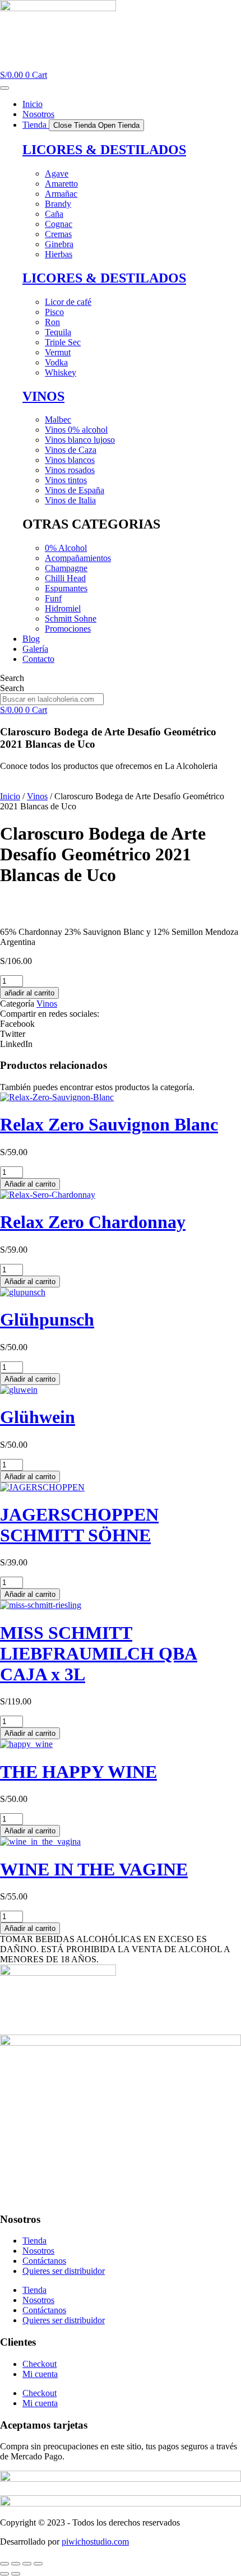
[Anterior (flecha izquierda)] (4, 2574)
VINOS (43, 396)
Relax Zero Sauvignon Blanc (109, 1124)
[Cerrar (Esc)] (38, 2564)
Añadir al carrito (30, 1184)
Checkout (40, 2364)
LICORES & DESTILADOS (104, 150)
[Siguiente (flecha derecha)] (16, 2574)
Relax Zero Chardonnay (93, 1222)
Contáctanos (44, 2261)
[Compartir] (27, 2564)
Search (12, 678)
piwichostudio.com (95, 2542)
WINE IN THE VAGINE (94, 1869)
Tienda (34, 2241)
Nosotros (38, 2251)
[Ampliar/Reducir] (4, 2564)
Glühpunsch (47, 1319)
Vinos (37, 796)
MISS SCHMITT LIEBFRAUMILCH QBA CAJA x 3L (99, 1653)
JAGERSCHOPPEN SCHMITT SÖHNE (79, 1525)
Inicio (10, 796)
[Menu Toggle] (4, 88)
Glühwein (38, 1417)
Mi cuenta (40, 2374)
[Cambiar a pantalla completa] (16, 2564)
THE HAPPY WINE (78, 1772)
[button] (121, 1024)
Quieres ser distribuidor (64, 2271)
